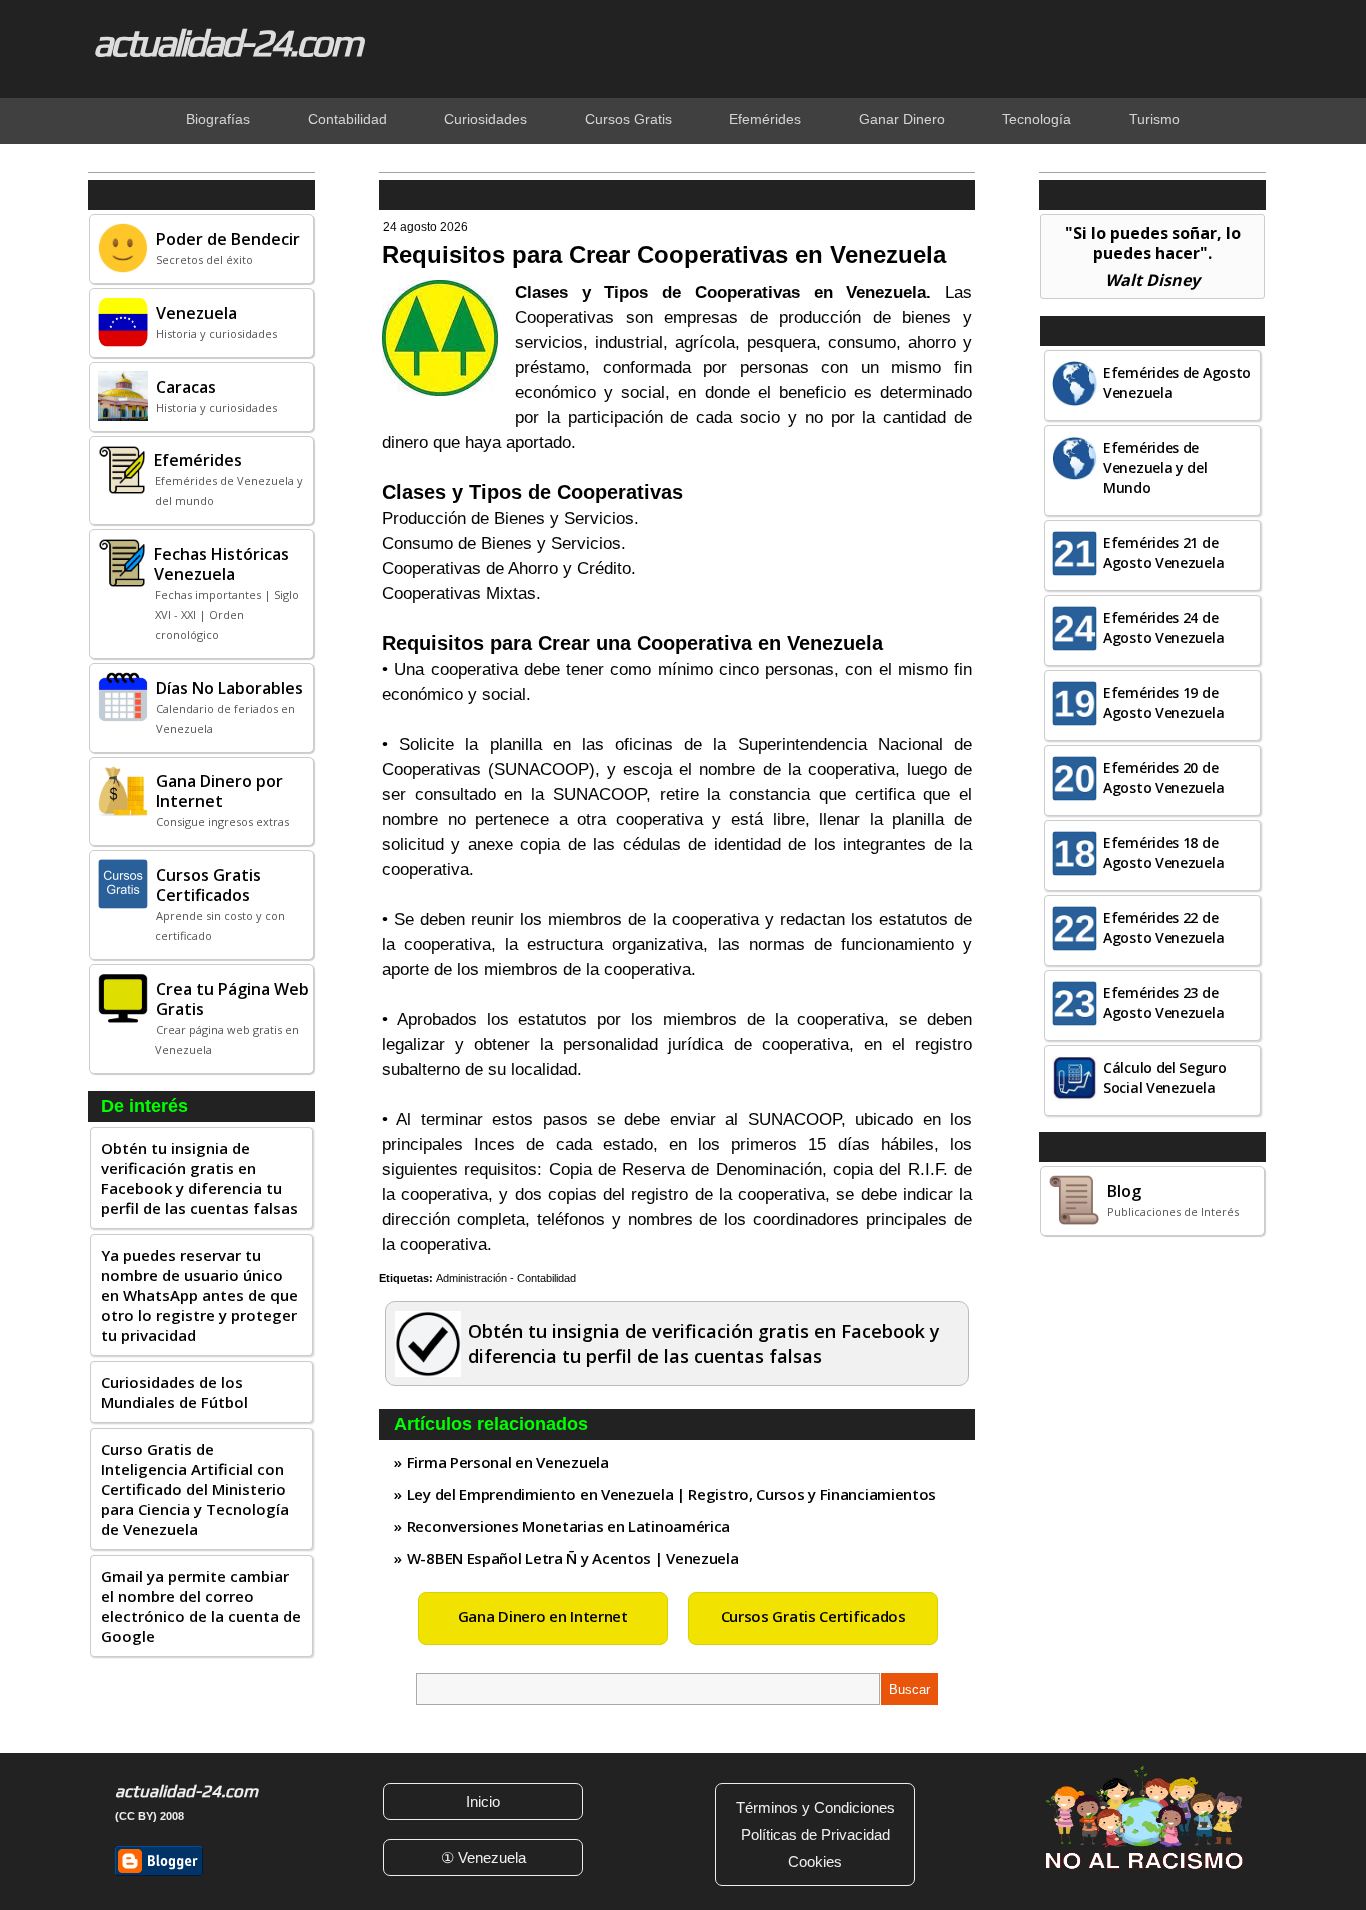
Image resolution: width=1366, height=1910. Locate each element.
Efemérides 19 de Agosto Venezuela (1163, 702)
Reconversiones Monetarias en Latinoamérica (568, 1526)
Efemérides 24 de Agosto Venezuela (1163, 627)
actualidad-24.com (227, 42)
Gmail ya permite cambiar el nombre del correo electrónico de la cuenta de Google (201, 1606)
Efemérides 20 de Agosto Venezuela (1163, 777)
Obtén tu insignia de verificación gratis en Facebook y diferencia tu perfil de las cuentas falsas (199, 1178)
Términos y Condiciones (815, 1807)
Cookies (815, 1861)
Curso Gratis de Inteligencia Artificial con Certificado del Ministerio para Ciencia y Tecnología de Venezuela (195, 1489)
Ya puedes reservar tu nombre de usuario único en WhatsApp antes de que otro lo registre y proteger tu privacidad (199, 1295)
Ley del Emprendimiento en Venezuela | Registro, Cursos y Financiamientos (671, 1494)
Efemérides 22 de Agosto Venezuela (1163, 927)
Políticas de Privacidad (815, 1834)
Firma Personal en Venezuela (508, 1462)
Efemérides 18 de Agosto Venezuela (1163, 852)
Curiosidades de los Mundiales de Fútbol (174, 1392)
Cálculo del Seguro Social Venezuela (1165, 1077)
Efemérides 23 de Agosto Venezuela (1163, 1002)
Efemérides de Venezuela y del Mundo (1155, 467)
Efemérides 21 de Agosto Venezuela (1163, 552)
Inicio (483, 1801)
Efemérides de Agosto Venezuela (1177, 382)
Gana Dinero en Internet (543, 1616)
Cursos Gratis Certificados (813, 1616)
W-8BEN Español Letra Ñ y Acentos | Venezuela (573, 1558)
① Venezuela (483, 1857)
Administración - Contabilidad (506, 1278)
